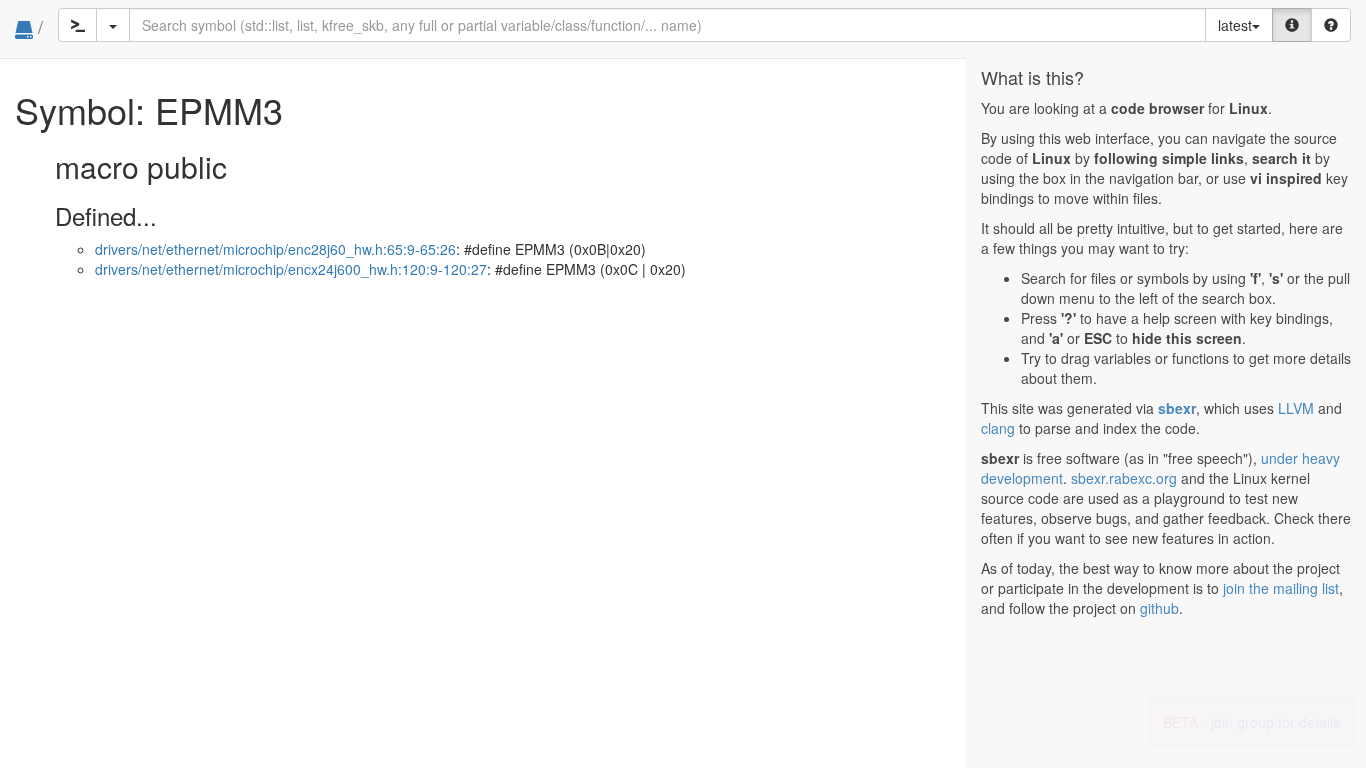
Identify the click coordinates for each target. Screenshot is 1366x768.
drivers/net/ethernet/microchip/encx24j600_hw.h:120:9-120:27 (291, 269)
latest (1235, 25)
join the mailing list (1281, 588)
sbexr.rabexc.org (1124, 478)
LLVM (1296, 408)
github (1159, 608)
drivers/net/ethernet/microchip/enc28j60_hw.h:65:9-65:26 (275, 249)
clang (998, 428)
